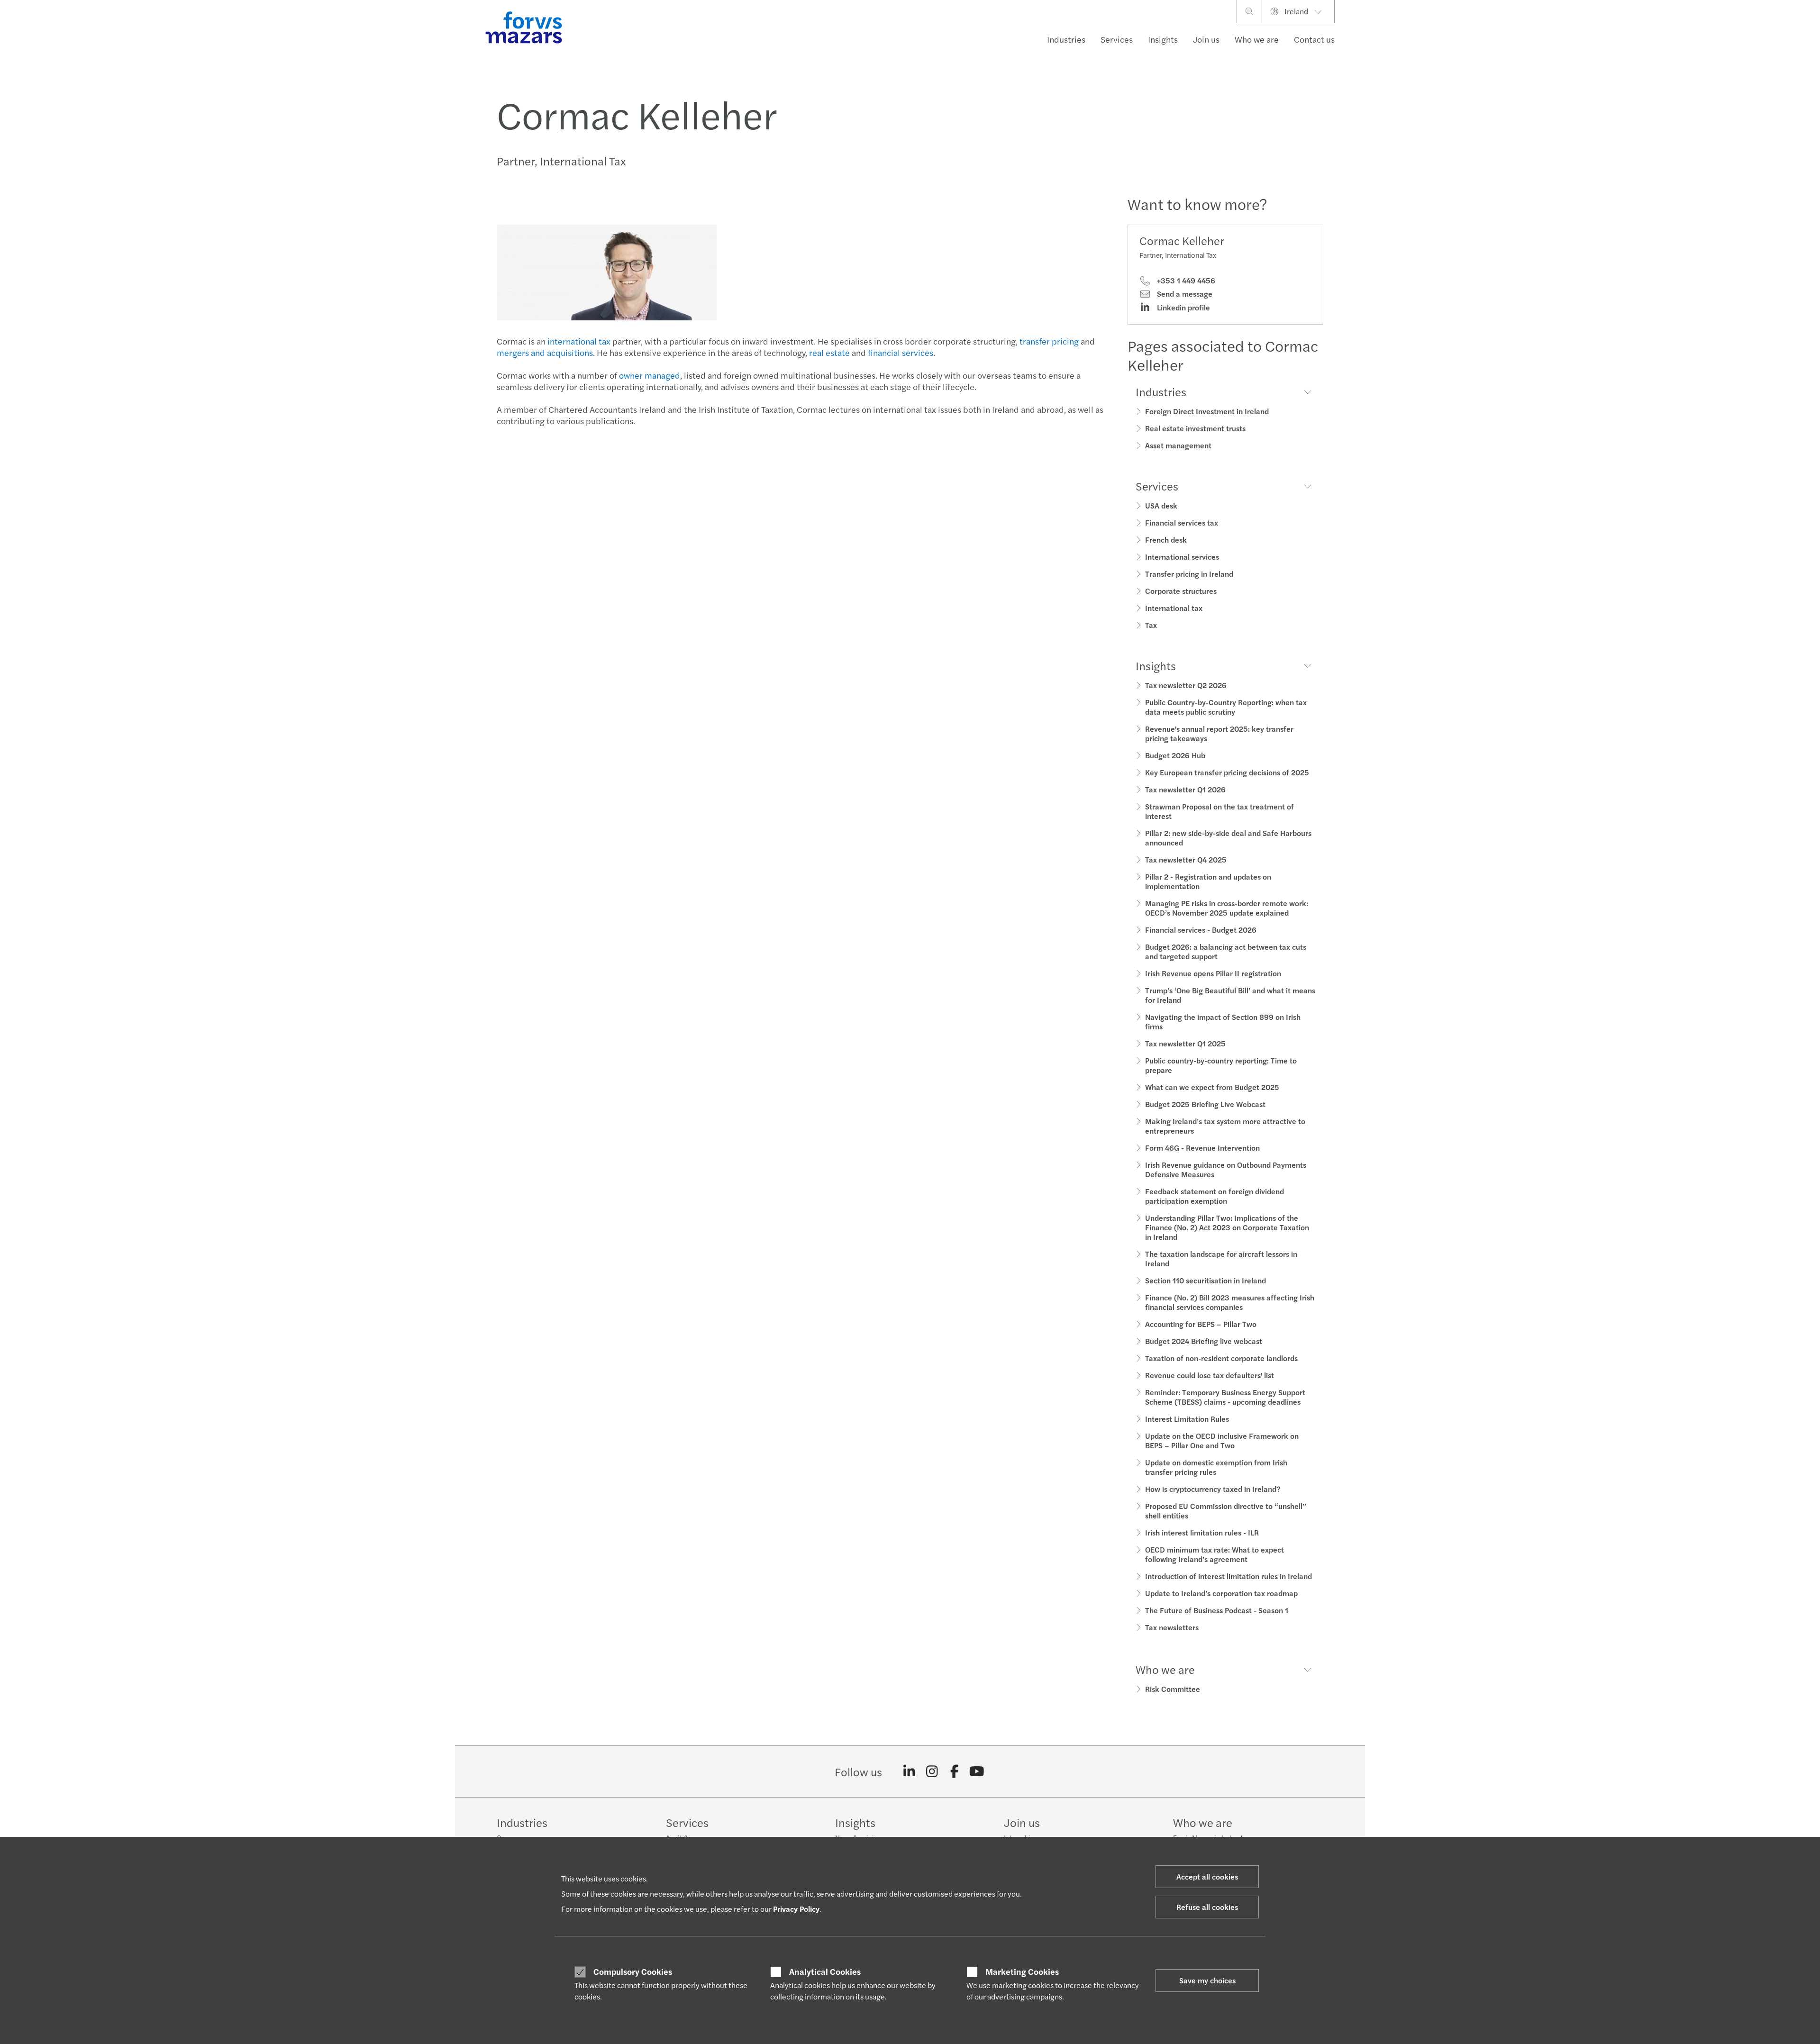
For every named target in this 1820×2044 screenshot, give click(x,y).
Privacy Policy (796, 1909)
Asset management (1178, 445)
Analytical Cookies (825, 1971)
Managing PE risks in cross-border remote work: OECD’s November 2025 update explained (1227, 908)
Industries (1066, 39)
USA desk (1161, 505)
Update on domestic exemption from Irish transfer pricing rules (1216, 1467)
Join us (1206, 39)
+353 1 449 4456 (1185, 281)
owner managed (650, 375)
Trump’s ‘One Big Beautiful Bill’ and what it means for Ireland (1230, 995)
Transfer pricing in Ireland (1189, 574)
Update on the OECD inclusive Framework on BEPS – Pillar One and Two (1222, 1440)
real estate (829, 352)
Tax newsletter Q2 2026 (1186, 685)
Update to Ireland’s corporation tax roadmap (1221, 1593)
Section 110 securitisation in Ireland (1206, 1280)
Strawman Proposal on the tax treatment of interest (1219, 811)
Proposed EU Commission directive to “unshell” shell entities (1226, 1511)
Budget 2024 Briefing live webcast (1204, 1341)
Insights (1163, 39)
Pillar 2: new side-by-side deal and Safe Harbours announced (1228, 838)
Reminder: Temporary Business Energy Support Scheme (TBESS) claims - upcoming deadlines (1225, 1397)
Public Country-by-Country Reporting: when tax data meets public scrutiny (1226, 707)
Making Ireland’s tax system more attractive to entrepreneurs (1225, 1126)
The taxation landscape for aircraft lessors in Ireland (1221, 1258)
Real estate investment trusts (1195, 428)
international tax (579, 341)
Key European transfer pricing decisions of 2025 (1227, 772)
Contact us (1314, 39)
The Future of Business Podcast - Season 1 (1217, 1610)
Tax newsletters (1172, 1627)
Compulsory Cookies (633, 1971)
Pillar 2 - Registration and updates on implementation (1208, 881)
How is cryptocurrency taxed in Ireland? (1213, 1489)
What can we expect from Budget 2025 (1212, 1087)
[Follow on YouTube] (977, 1771)
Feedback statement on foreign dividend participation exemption (1215, 1196)
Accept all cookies (1207, 1876)
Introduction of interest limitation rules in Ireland (1228, 1576)
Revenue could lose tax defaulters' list (1210, 1375)
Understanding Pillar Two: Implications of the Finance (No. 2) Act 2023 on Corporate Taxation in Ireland (1227, 1227)
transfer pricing (1049, 341)
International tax (1174, 608)
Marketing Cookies (1022, 1971)
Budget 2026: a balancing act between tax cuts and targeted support (1226, 951)
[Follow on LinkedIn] (909, 1771)
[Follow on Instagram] (932, 1771)
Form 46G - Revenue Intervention (1202, 1148)
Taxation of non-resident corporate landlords (1221, 1358)
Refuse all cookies (1207, 1907)
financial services (901, 352)
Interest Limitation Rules (1187, 1419)
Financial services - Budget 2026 (1201, 930)
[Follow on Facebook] (954, 1771)
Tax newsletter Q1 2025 (1185, 1043)
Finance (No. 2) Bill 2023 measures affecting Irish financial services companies (1230, 1302)
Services (1117, 39)
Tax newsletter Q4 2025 (1186, 859)
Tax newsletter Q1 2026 (1185, 789)
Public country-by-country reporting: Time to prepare (1221, 1065)
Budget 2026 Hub (1175, 755)
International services (1182, 557)
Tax (1151, 625)
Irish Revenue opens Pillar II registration (1213, 973)
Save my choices (1207, 1980)
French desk (1166, 540)
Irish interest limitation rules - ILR (1202, 1532)
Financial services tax (1182, 522)
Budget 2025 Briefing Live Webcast (1205, 1104)
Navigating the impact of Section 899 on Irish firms (1223, 1022)
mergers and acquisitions (545, 352)
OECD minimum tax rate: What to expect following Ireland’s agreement (1215, 1554)
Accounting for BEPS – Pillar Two (1201, 1324)
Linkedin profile (1183, 308)
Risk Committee (1173, 1689)
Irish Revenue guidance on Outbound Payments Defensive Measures (1226, 1169)
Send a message (1184, 294)
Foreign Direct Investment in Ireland (1207, 411)
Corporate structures (1181, 591)
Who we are (1257, 39)
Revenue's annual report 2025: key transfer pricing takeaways (1219, 733)
